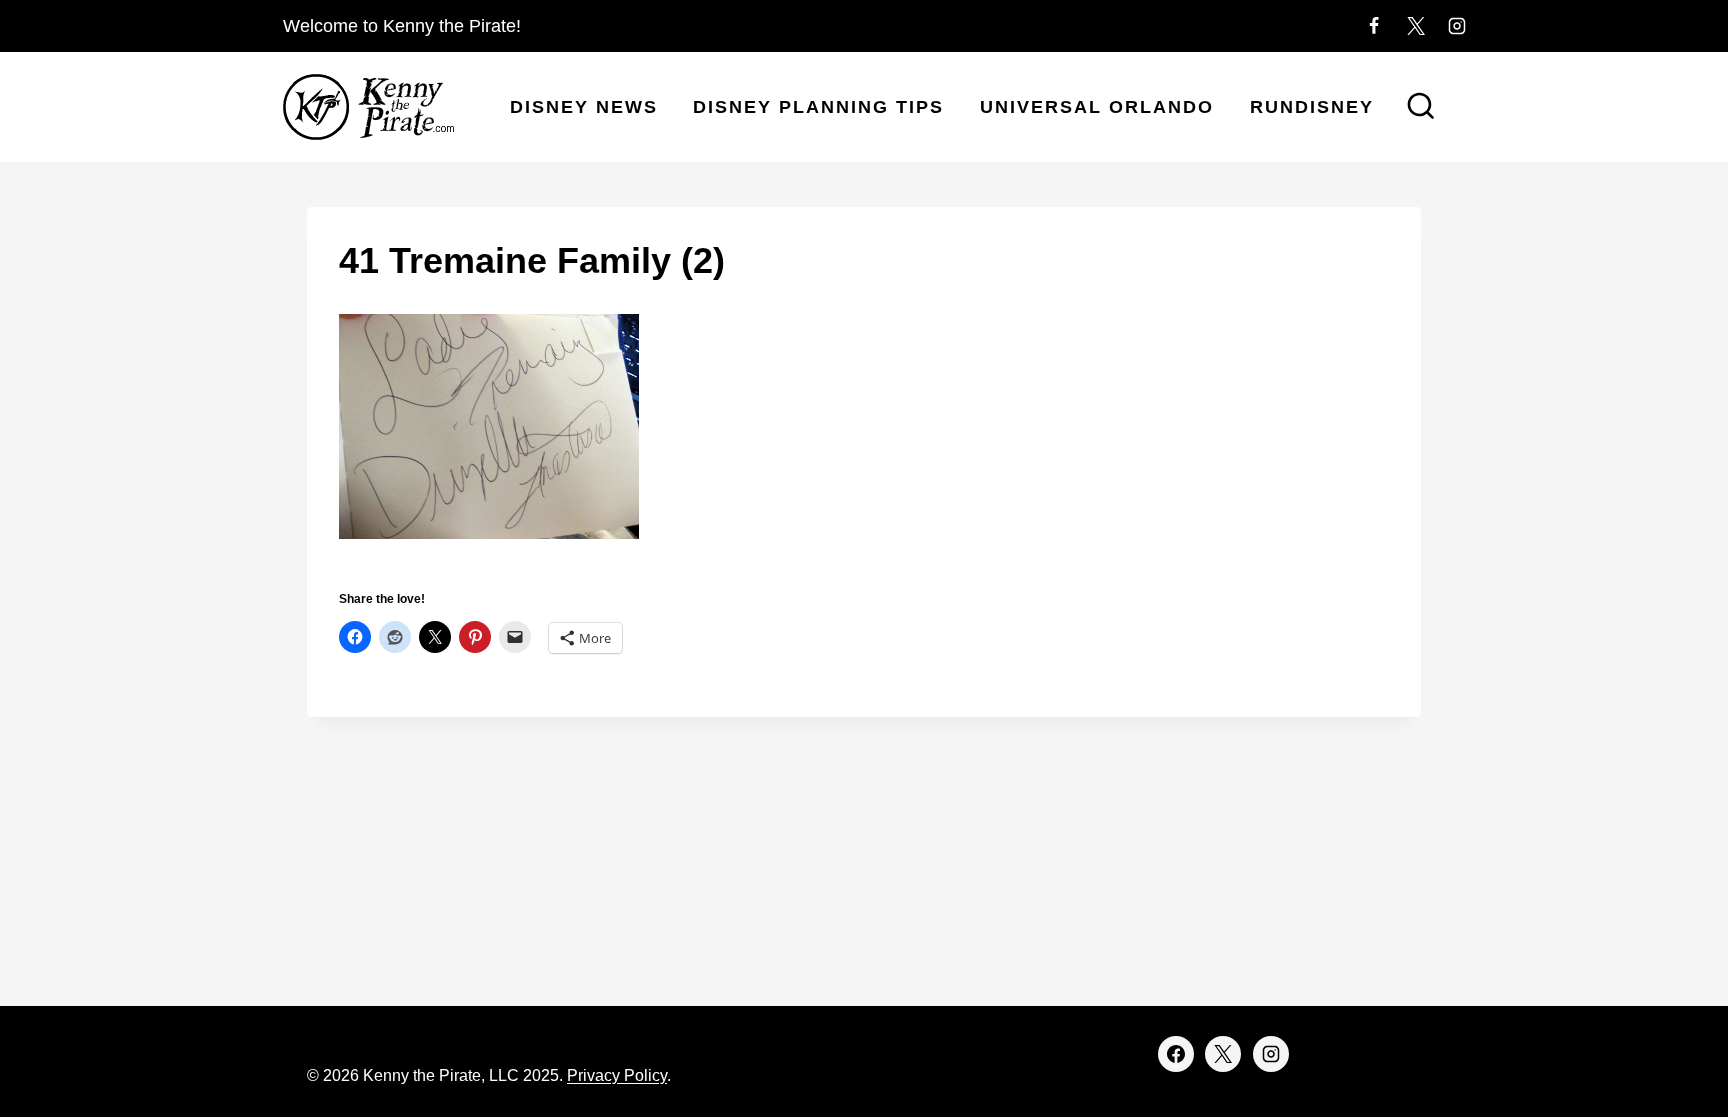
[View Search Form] (1421, 108)
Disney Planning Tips (818, 107)
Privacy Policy (617, 1075)
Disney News (584, 107)
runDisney (1312, 107)
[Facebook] (1374, 26)
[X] (1416, 26)
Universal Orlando (1097, 107)
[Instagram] (1457, 26)
